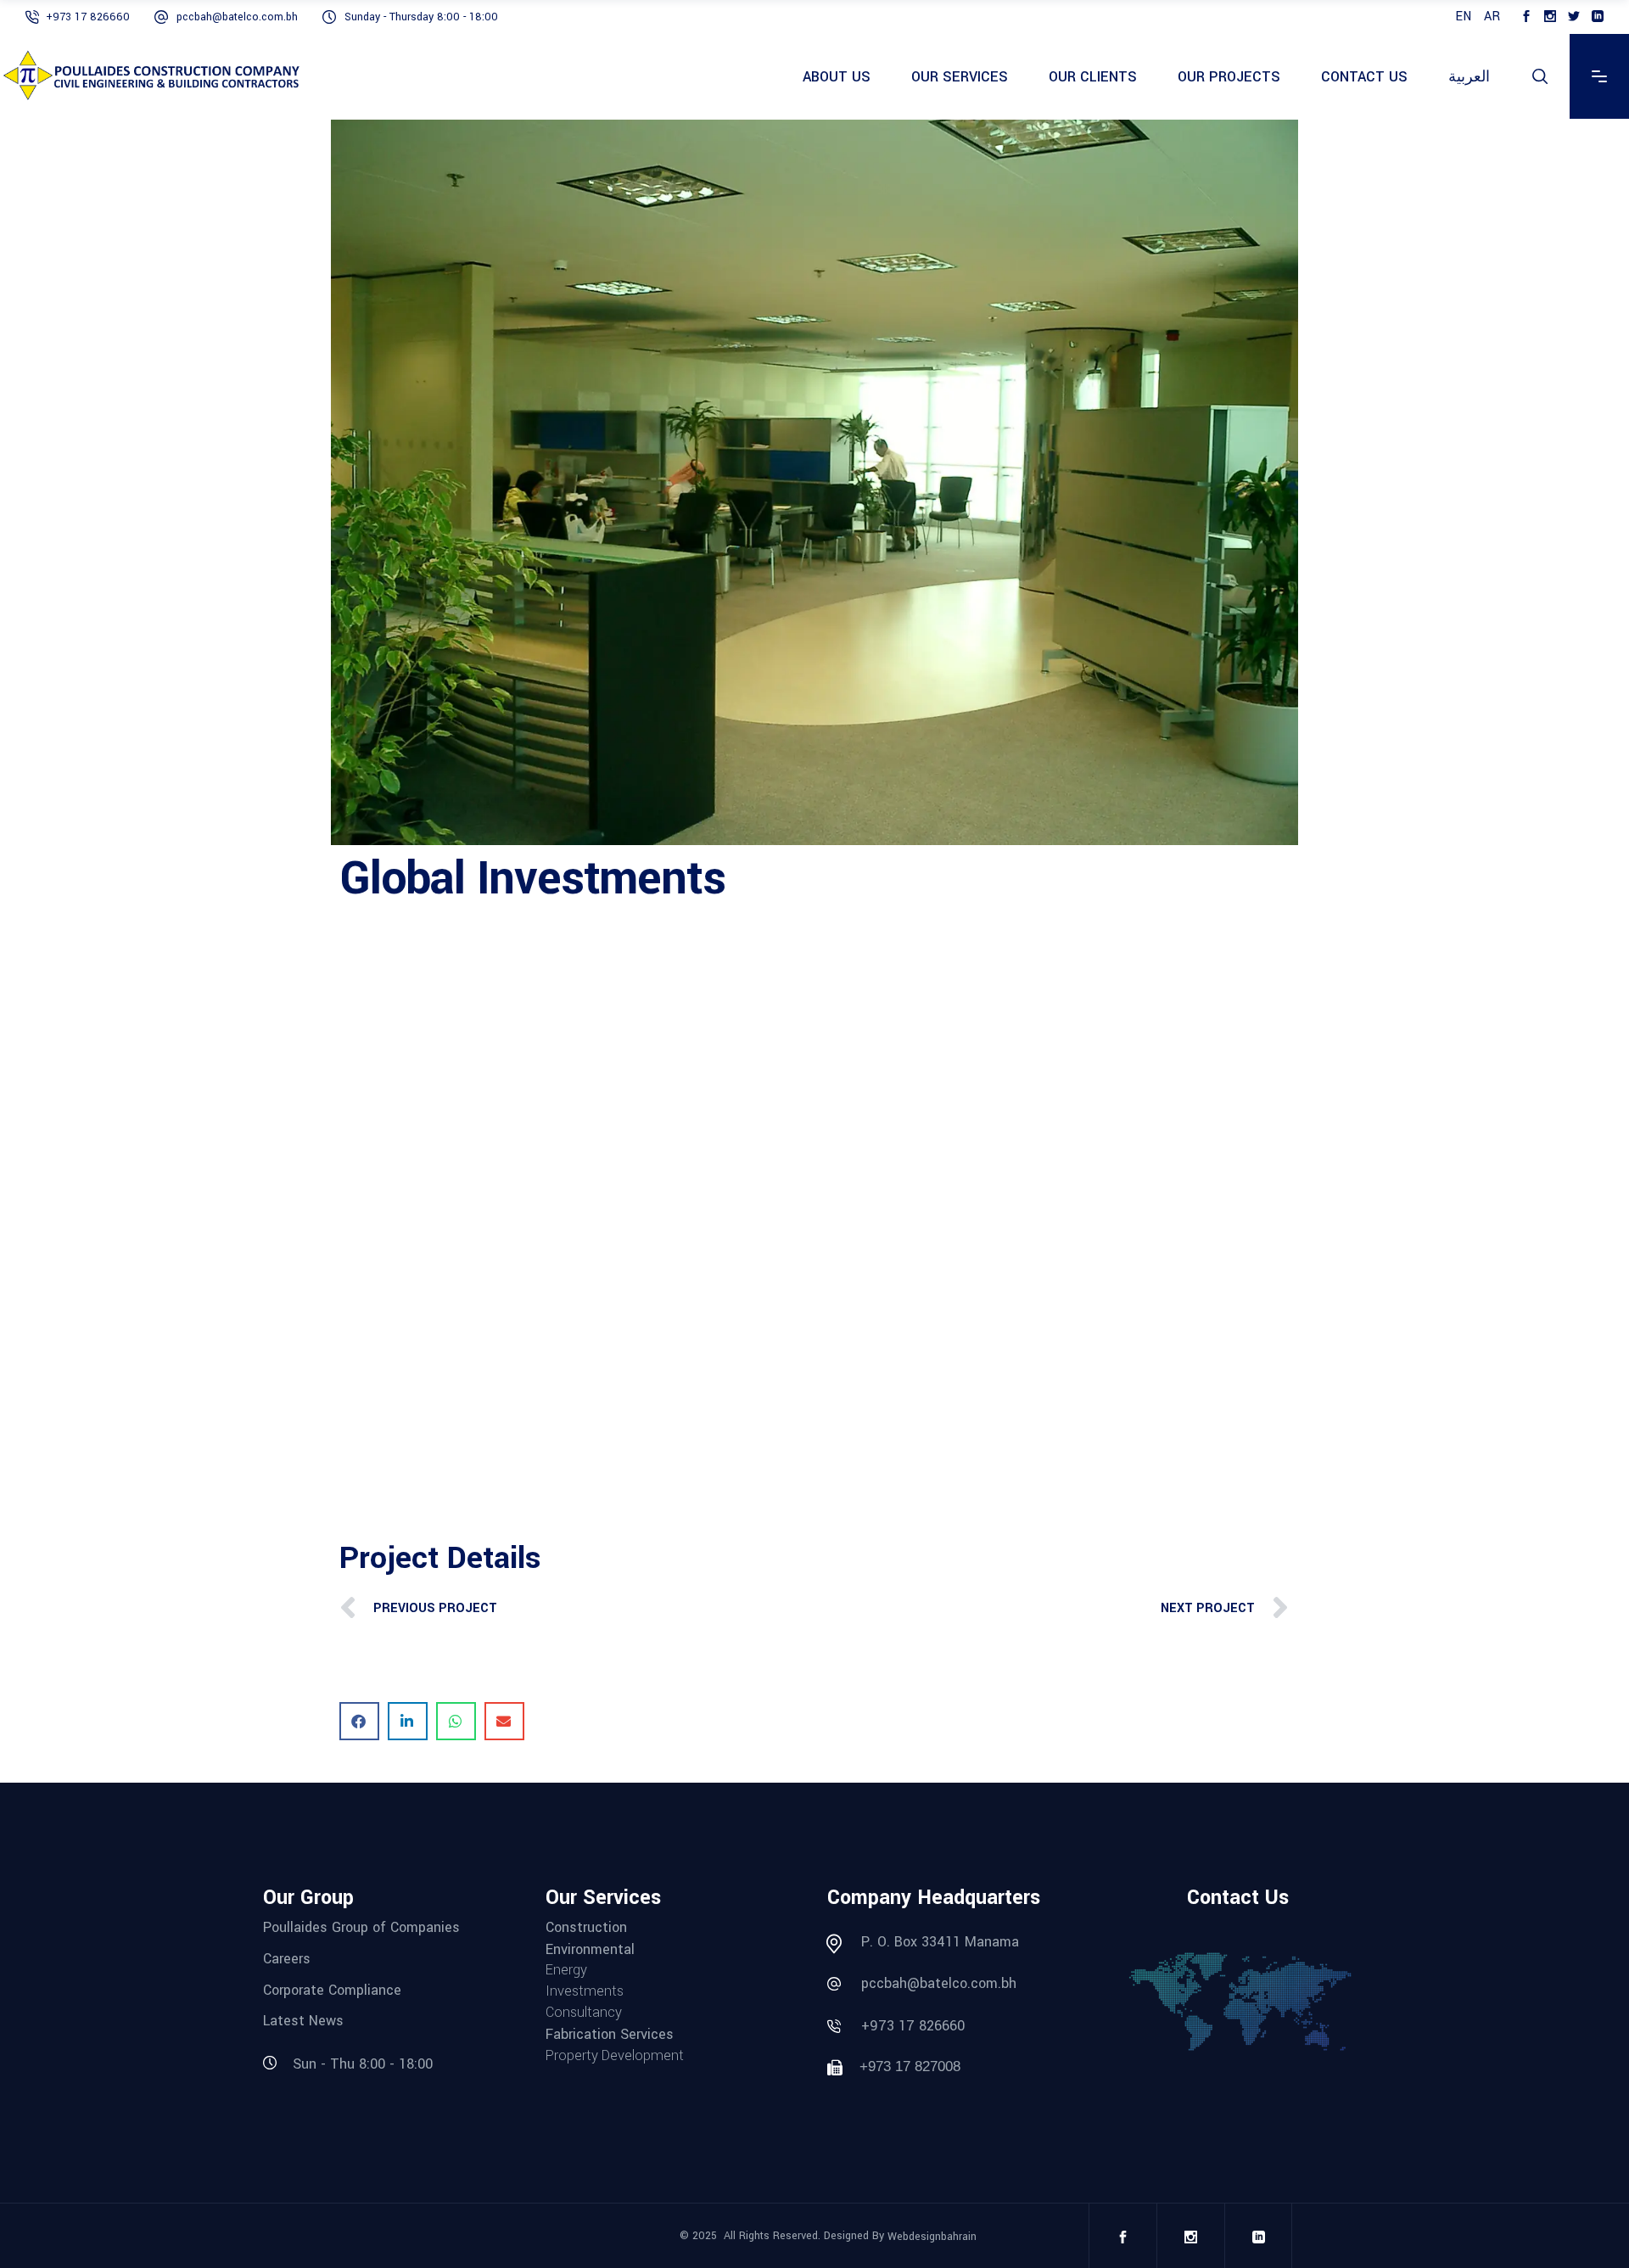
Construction (586, 1927)
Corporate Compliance (332, 1989)
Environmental (590, 1949)
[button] (359, 1721)
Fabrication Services (610, 2034)
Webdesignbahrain (932, 2237)
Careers (287, 1959)
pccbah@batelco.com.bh (939, 1983)
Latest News (303, 2021)
